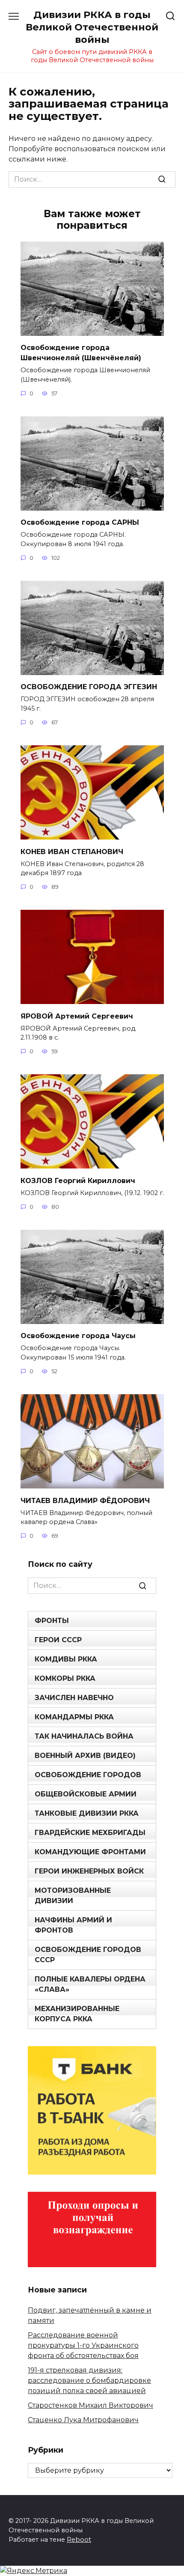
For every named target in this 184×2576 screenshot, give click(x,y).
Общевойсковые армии (86, 1794)
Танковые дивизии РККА (87, 1813)
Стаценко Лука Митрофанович (83, 2420)
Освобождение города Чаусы (78, 1336)
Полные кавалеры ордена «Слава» (90, 1984)
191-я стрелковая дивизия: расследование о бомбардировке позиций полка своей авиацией (89, 2380)
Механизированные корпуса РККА (77, 2014)
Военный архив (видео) (85, 1756)
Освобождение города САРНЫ (80, 522)
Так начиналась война (84, 1736)
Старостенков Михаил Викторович (91, 2405)
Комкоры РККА (65, 1678)
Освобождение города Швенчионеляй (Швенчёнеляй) (81, 353)
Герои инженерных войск (89, 1871)
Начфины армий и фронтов (73, 1925)
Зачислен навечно (74, 1698)
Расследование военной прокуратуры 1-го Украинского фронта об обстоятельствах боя (83, 2345)
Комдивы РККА (66, 1659)
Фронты (52, 1621)
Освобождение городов (88, 1775)
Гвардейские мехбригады (90, 1833)
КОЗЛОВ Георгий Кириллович (78, 1180)
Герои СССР (58, 1640)
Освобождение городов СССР (88, 1955)
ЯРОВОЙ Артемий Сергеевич (77, 1016)
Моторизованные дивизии (73, 1896)
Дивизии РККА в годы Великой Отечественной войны (92, 27)
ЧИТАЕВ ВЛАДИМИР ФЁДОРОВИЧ (85, 1500)
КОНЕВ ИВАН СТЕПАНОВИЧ (72, 851)
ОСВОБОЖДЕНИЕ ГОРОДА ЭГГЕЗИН (89, 687)
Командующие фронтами (90, 1852)
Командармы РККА (74, 1717)
